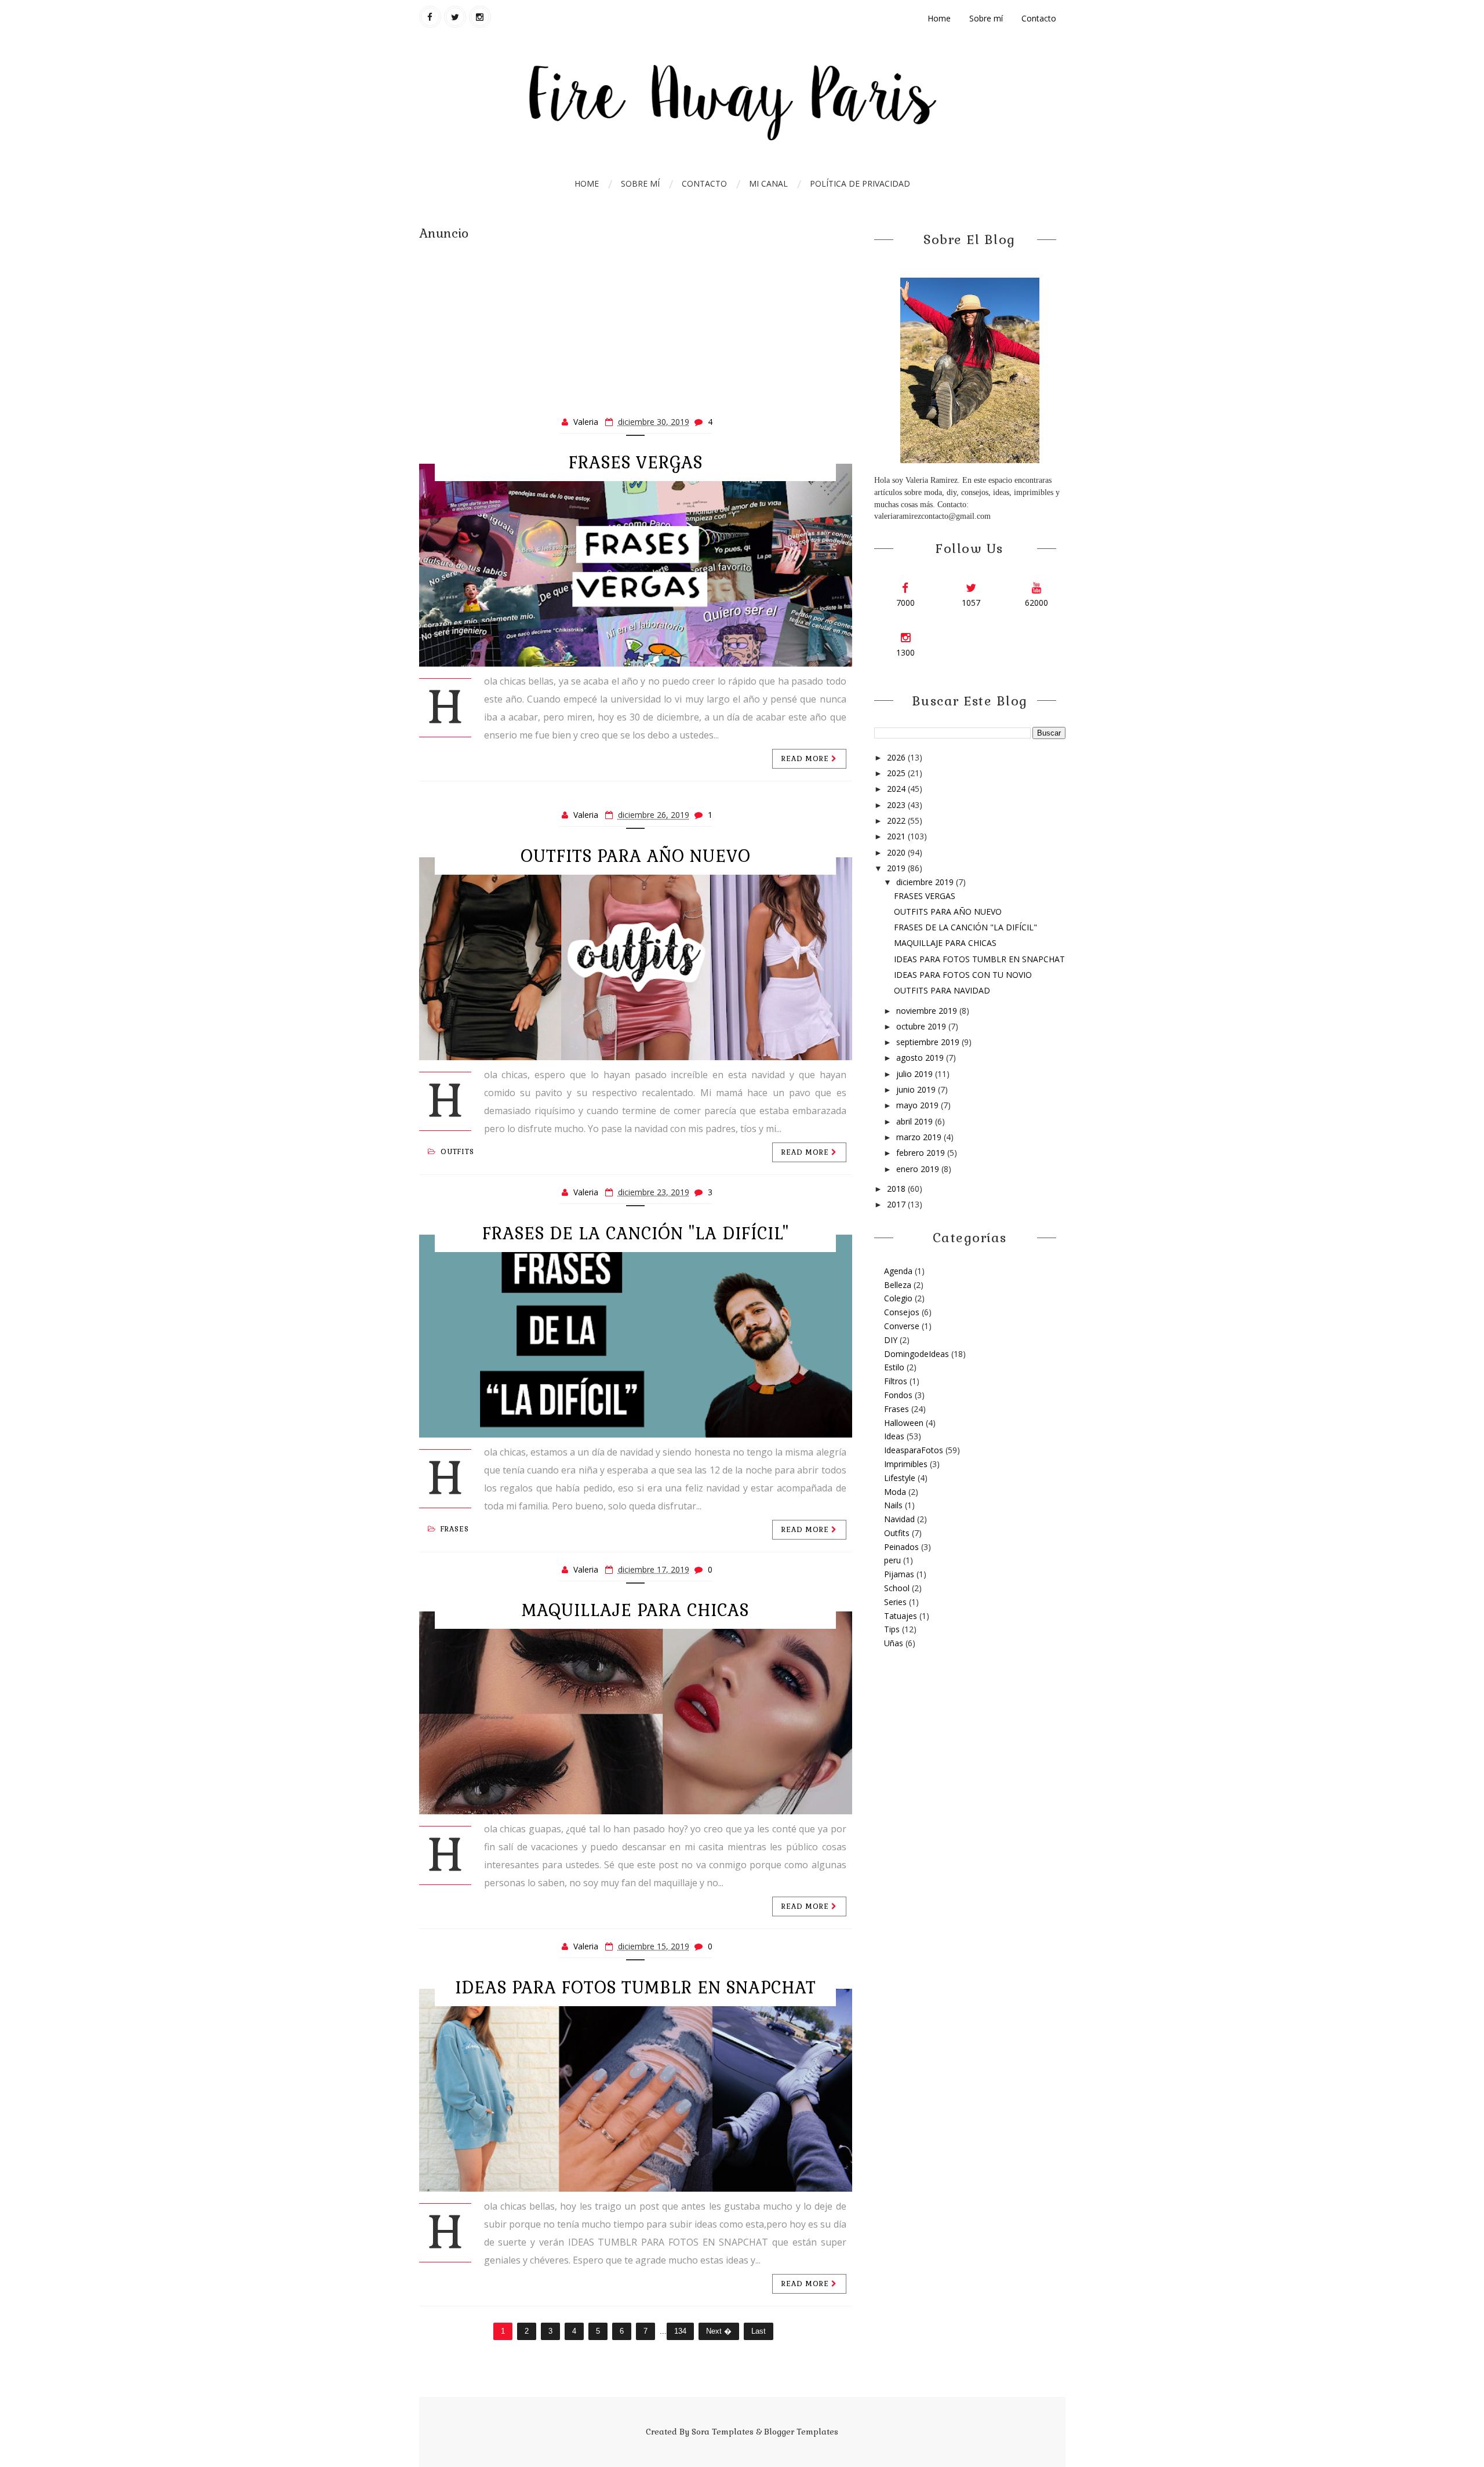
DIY (891, 1340)
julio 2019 (916, 1074)
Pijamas (899, 1574)
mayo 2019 (919, 1105)
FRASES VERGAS (636, 463)
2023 (897, 805)
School (897, 1588)
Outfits (457, 1152)
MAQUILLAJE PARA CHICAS (635, 1610)
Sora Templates (723, 2432)
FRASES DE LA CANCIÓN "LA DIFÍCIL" (636, 1233)
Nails (893, 1505)
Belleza (898, 1285)
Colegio (898, 1298)
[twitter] (455, 17)
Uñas (894, 1643)
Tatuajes (901, 1616)
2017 (897, 1204)
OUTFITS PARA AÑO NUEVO (636, 856)
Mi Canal (768, 183)
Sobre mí (986, 18)
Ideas (894, 1436)
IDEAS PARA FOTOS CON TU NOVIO (963, 975)
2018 (897, 1189)
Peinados (901, 1547)
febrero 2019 (922, 1153)
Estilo (894, 1367)
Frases (455, 1529)
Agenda (898, 1271)
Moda (895, 1492)
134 (680, 2331)
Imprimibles (906, 1464)
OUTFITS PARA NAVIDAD (942, 990)
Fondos (898, 1395)
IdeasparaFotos (914, 1450)
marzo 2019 (920, 1137)
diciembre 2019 (926, 882)
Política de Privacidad (860, 183)
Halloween (904, 1423)
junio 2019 (917, 1089)
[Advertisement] (636, 323)
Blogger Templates (801, 2432)
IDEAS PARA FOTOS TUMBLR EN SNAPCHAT (636, 1988)
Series (895, 1602)
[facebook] (430, 17)
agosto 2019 (921, 1058)
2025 (897, 773)
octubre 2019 (922, 1026)
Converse (902, 1326)
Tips (892, 1629)
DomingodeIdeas (916, 1354)
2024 (897, 789)
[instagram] (480, 17)
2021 (897, 836)
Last (759, 2331)
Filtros (896, 1381)
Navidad (899, 1519)
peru (892, 1560)
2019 (897, 868)
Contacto (1039, 18)
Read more (806, 759)
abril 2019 (916, 1121)
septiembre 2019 (929, 1042)
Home (939, 18)
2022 (897, 820)
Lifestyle (900, 1478)
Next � (719, 2331)
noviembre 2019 (928, 1011)
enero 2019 (919, 1169)
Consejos (902, 1312)
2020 (897, 852)
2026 (897, 757)
